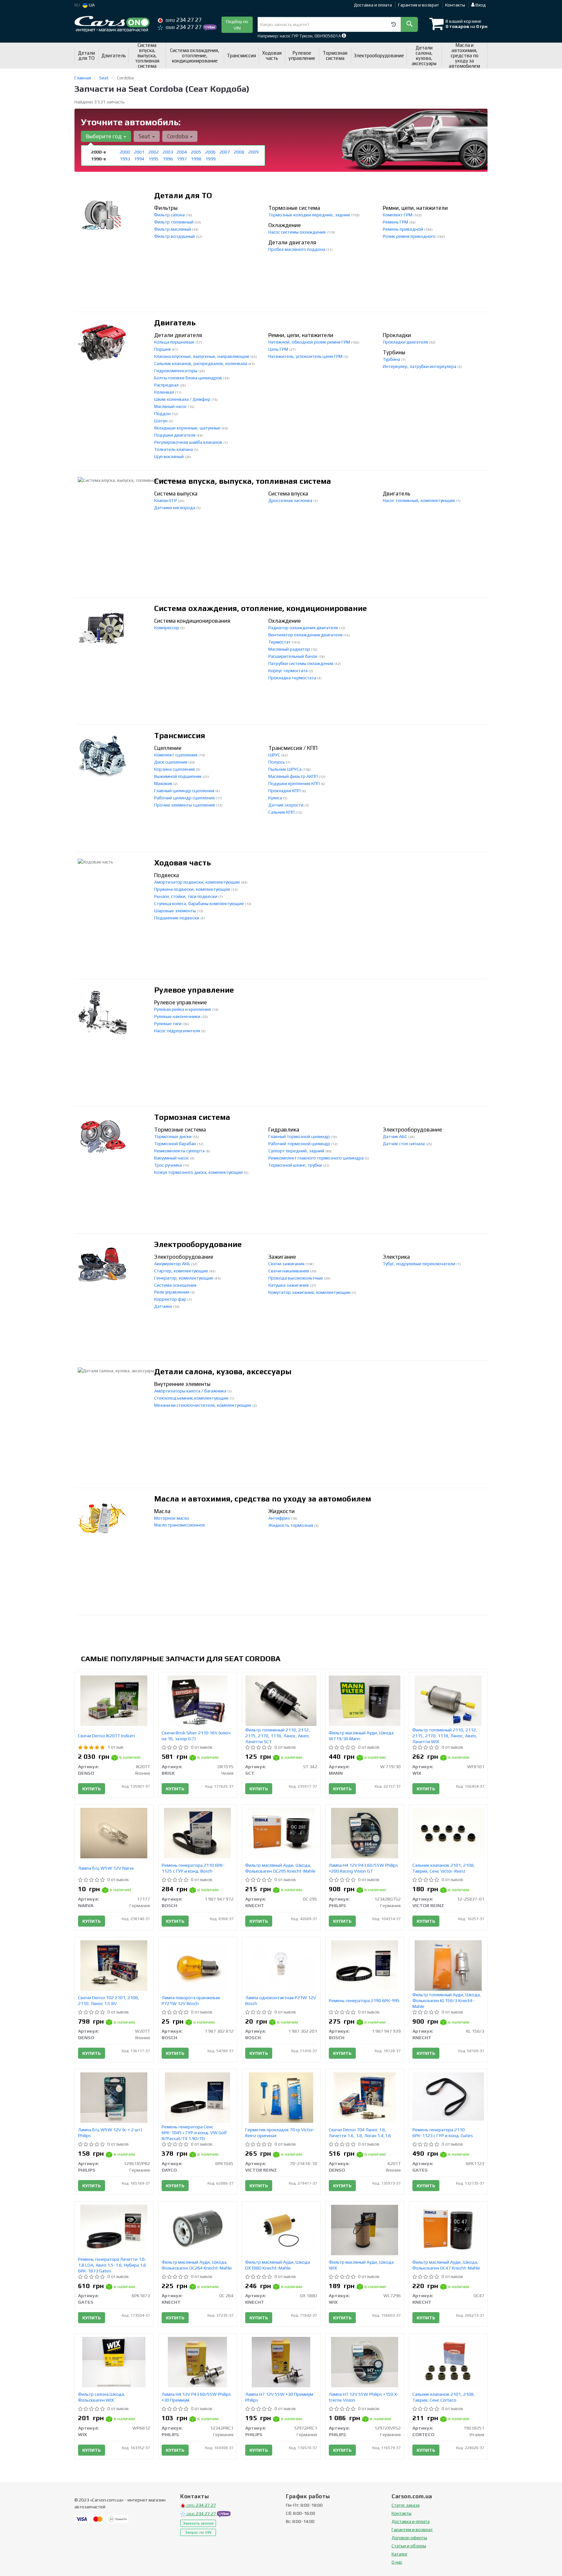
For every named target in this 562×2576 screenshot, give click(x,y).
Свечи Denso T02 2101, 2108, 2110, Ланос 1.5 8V (109, 2000)
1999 (210, 159)
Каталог (400, 2554)
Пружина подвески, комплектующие (193, 889)
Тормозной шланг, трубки (296, 1165)
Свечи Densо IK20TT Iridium (107, 1736)
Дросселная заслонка (291, 500)
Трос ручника (168, 1165)
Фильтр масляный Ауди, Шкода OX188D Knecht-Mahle (278, 2265)
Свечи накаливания (289, 1271)
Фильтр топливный (174, 222)
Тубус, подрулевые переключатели (420, 1264)
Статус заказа (406, 2505)
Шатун (161, 421)
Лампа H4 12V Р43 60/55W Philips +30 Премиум (196, 2397)
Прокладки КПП (285, 791)
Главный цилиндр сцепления (185, 791)
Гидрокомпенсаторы (176, 371)
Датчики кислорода (175, 508)
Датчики (164, 1306)
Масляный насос (171, 406)
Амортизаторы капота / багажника (191, 1391)
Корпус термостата (288, 671)
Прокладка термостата (293, 678)
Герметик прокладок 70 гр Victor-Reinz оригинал (280, 2133)
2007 (225, 152)
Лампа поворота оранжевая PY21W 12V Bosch (191, 2000)
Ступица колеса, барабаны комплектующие (200, 903)
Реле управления (172, 1292)
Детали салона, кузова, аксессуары (223, 1371)
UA (91, 5)
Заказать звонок (198, 2523)
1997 (182, 159)
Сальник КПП (282, 812)
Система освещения (175, 1285)
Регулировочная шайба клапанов (189, 442)
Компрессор (167, 628)
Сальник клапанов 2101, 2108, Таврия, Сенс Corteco (444, 2397)
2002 (154, 152)
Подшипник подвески (177, 918)
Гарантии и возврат (412, 2529)
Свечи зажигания (287, 1264)
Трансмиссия (180, 735)
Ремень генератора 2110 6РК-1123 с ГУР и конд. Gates (443, 2133)
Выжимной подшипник (178, 776)
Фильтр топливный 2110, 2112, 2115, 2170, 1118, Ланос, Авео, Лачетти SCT (278, 1736)
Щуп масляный (169, 456)
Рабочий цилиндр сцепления (185, 798)
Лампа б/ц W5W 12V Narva (106, 1868)
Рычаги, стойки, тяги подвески (186, 896)
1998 (196, 159)
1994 (139, 159)
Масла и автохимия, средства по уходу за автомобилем (263, 1499)
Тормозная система (192, 1117)
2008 (239, 152)
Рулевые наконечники (178, 1016)
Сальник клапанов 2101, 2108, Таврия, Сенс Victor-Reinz (444, 1868)
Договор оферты (409, 2538)
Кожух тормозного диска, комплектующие (199, 1172)
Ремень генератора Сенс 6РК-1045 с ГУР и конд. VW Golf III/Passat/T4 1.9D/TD (194, 2133)
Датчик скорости (286, 805)
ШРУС (275, 755)
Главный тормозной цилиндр (300, 1136)
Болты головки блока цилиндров (189, 378)
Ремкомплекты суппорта (180, 1151)
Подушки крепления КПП (294, 783)
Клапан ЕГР (166, 500)
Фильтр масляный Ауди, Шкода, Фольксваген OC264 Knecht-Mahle (197, 2265)
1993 (125, 159)
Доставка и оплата (373, 5)
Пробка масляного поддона (297, 249)
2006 (210, 152)
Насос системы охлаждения (297, 232)
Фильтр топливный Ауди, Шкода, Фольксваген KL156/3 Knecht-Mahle (447, 2000)
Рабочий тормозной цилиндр (300, 1144)
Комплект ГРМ (398, 215)
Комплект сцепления (176, 755)
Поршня (163, 349)
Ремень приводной (403, 229)
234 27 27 (184, 20)
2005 (196, 152)
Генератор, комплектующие (184, 1278)
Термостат (280, 642)
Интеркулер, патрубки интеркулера (420, 366)
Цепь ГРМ (279, 349)
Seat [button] (145, 136)
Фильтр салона (170, 215)
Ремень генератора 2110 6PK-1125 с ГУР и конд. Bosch (193, 1868)
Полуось (277, 762)
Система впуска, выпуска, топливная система (243, 481)
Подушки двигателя (175, 435)
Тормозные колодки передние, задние (310, 215)
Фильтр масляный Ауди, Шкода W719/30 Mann (361, 1736)
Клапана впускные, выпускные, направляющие (202, 356)
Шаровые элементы (175, 911)
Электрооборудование (198, 1244)
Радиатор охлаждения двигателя (304, 628)
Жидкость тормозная (291, 1525)
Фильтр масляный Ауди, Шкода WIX (361, 2265)
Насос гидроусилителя (178, 1031)
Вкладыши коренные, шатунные (188, 428)
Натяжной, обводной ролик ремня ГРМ (310, 342)
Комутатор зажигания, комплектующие (310, 1292)
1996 (168, 159)
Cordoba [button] (178, 136)
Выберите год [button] (104, 136)
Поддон (163, 414)
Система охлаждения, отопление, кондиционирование (261, 608)
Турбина (392, 359)
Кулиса (276, 798)
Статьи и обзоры (409, 2546)
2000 (125, 152)
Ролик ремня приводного (410, 236)
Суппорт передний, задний (297, 1151)
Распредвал (167, 385)
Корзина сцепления (175, 769)
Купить (92, 1789)
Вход (480, 5)
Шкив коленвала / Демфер (183, 399)
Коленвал (165, 392)
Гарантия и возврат (419, 5)
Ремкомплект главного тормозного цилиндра (316, 1158)
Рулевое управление (194, 990)
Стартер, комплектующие (182, 1271)
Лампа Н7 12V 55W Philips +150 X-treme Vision (364, 2397)
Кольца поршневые (175, 342)
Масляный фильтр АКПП (294, 776)
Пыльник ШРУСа (285, 769)
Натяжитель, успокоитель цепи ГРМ (306, 356)
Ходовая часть (183, 863)
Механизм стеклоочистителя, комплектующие (203, 1405)
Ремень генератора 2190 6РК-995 (364, 2000)
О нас (397, 2562)
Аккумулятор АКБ (173, 1264)
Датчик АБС (395, 1136)
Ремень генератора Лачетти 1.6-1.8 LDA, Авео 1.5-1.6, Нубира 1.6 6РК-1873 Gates (112, 2265)
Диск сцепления (171, 762)
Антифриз (280, 1518)
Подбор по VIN (237, 25)
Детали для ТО (183, 195)
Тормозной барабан (176, 1144)
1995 (154, 159)
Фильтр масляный (173, 229)
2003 (168, 152)
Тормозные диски (173, 1136)
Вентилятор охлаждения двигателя (306, 635)
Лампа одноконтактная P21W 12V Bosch (281, 2000)
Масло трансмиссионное (180, 1525)
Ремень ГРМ (396, 222)
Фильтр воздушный (175, 236)
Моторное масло (172, 1518)
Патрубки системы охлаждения (301, 663)
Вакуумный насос (172, 1158)
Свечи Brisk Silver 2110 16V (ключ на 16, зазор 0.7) (196, 1736)
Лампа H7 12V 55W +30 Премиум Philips (279, 2397)
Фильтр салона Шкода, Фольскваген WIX (102, 2397)
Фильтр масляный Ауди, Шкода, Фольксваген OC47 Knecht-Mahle (446, 2265)
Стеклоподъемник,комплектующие (192, 1398)
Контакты (455, 5)
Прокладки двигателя (406, 342)
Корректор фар (171, 1299)
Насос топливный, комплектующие (419, 500)
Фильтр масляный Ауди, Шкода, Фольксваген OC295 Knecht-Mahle (280, 1868)
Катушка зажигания (289, 1285)
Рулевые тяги (168, 1024)
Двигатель (175, 323)
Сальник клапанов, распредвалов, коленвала (201, 363)
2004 (182, 152)
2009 (253, 152)
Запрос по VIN (198, 2532)
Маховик (164, 783)
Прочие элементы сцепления (185, 805)
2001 (139, 152)
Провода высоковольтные (296, 1278)
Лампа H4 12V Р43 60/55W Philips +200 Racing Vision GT (363, 1868)
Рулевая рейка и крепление (183, 1009)
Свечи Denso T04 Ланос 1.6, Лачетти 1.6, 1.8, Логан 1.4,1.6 (360, 2133)
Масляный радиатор (290, 649)
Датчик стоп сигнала (404, 1144)
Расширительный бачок (293, 656)
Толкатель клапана (174, 449)
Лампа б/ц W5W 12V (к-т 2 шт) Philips (110, 2133)
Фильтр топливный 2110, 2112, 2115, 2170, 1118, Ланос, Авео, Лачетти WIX (445, 1736)
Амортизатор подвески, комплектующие (198, 882)
